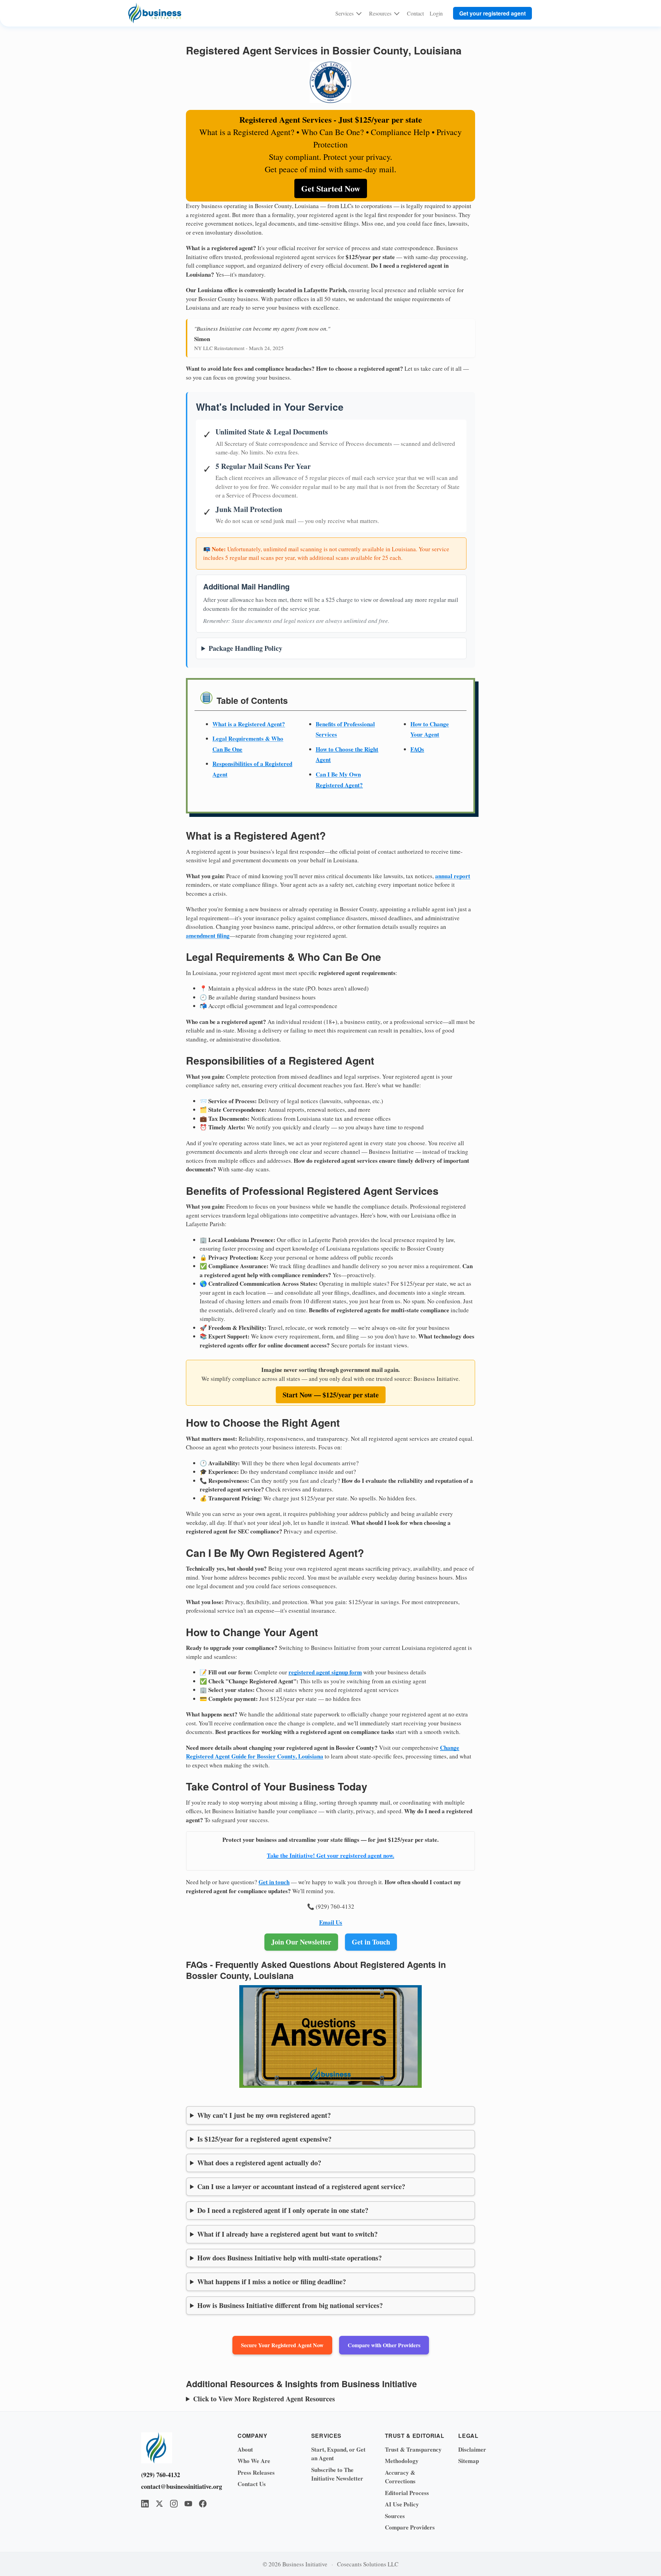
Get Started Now (331, 188)
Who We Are (254, 2461)
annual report (453, 876)
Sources (395, 2516)
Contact (415, 13)
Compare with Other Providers (384, 2345)
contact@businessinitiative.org (179, 2486)
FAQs (417, 749)
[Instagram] (174, 2504)
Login (436, 13)
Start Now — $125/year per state (331, 1395)
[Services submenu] (359, 13)
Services (344, 13)
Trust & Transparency (413, 2449)
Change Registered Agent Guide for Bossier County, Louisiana (323, 1752)
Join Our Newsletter (301, 1942)
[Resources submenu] (397, 13)
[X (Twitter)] (159, 2504)
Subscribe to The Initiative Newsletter (337, 2474)
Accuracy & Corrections (400, 2477)
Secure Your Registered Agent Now (282, 2345)
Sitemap (469, 2461)
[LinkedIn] (145, 2504)
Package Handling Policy (245, 648)
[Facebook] (203, 2504)
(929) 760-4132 (161, 2475)
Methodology (402, 2461)
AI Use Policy (402, 2504)
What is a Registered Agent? (249, 724)
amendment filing (208, 936)
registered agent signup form (325, 1672)
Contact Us (252, 2484)
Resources (380, 13)
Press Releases (256, 2472)
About (245, 2449)
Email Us (331, 1922)
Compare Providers (410, 2527)
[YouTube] (188, 2504)
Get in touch (274, 1882)
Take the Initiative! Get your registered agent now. (330, 1855)
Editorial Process (407, 2493)
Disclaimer (472, 2449)
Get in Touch (371, 1942)
